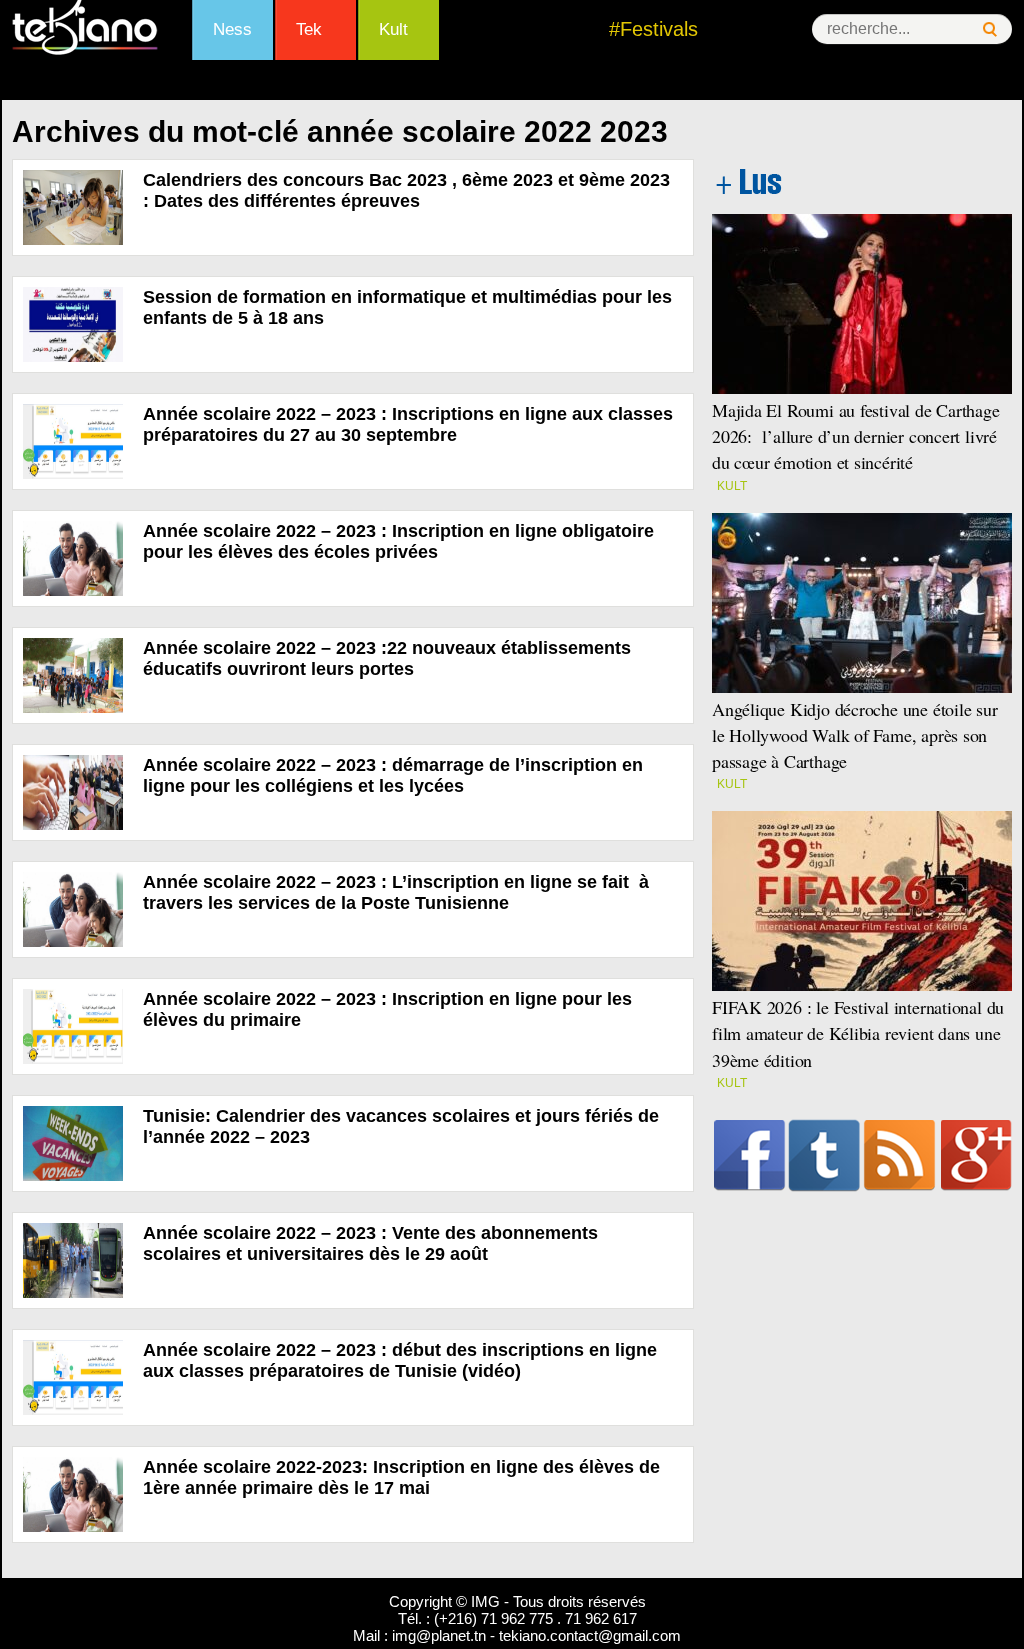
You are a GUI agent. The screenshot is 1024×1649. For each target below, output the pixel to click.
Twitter (824, 1155)
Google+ (976, 1155)
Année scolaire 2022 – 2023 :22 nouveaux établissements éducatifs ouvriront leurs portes (387, 658)
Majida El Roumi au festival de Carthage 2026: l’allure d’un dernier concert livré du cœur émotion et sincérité (856, 436)
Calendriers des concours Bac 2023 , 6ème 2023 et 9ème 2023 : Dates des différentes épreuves (406, 190)
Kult (393, 29)
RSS (899, 1155)
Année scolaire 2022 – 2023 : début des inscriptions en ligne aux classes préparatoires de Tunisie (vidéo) (400, 1360)
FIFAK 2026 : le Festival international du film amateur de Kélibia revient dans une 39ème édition (858, 1033)
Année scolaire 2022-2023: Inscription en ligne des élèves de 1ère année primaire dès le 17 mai (401, 1477)
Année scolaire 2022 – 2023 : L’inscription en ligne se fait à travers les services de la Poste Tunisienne (396, 892)
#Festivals (653, 29)
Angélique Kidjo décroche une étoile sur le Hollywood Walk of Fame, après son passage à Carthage (855, 735)
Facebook (749, 1155)
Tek (309, 29)
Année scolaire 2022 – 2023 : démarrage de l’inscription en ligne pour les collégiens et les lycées (393, 775)
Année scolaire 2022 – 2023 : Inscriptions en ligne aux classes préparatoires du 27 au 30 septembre (408, 424)
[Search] (990, 29)
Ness (232, 29)
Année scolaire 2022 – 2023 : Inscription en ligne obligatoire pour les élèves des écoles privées (398, 541)
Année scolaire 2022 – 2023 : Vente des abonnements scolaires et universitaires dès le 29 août (370, 1243)
